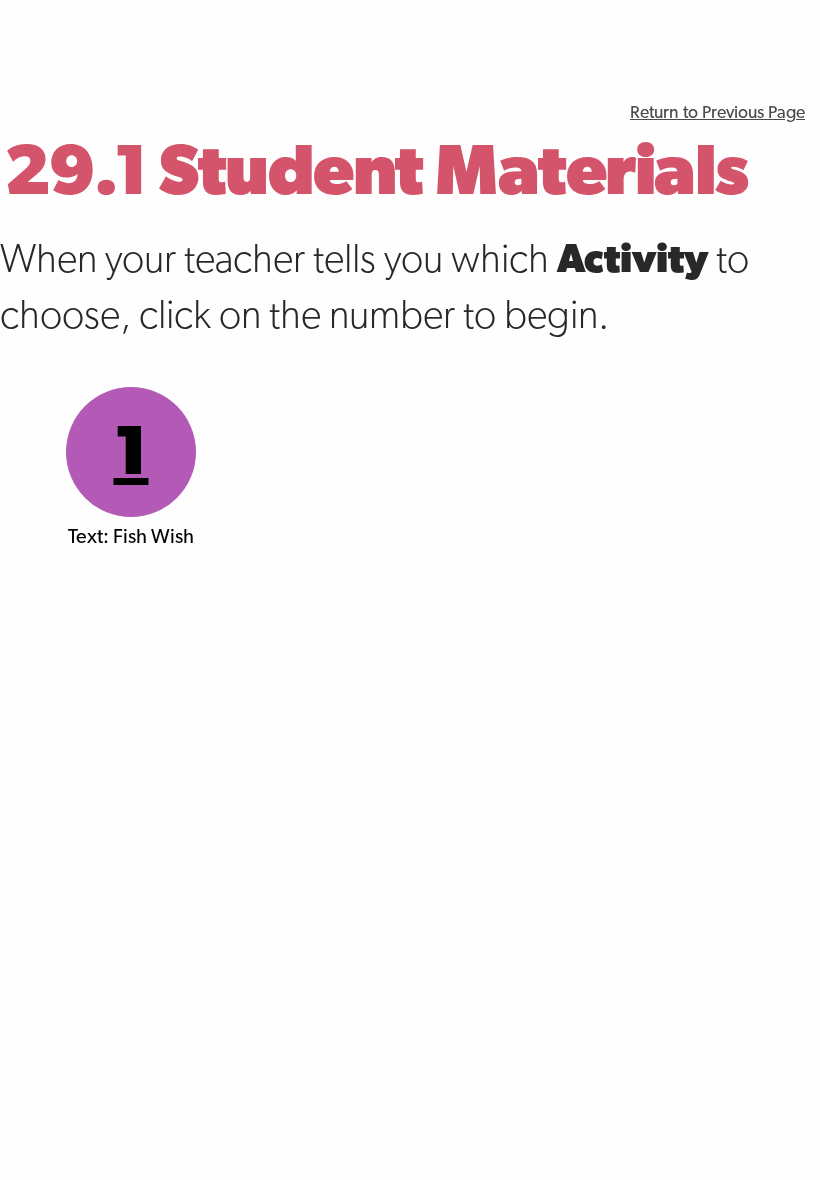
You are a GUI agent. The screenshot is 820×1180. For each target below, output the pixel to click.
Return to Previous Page (717, 113)
